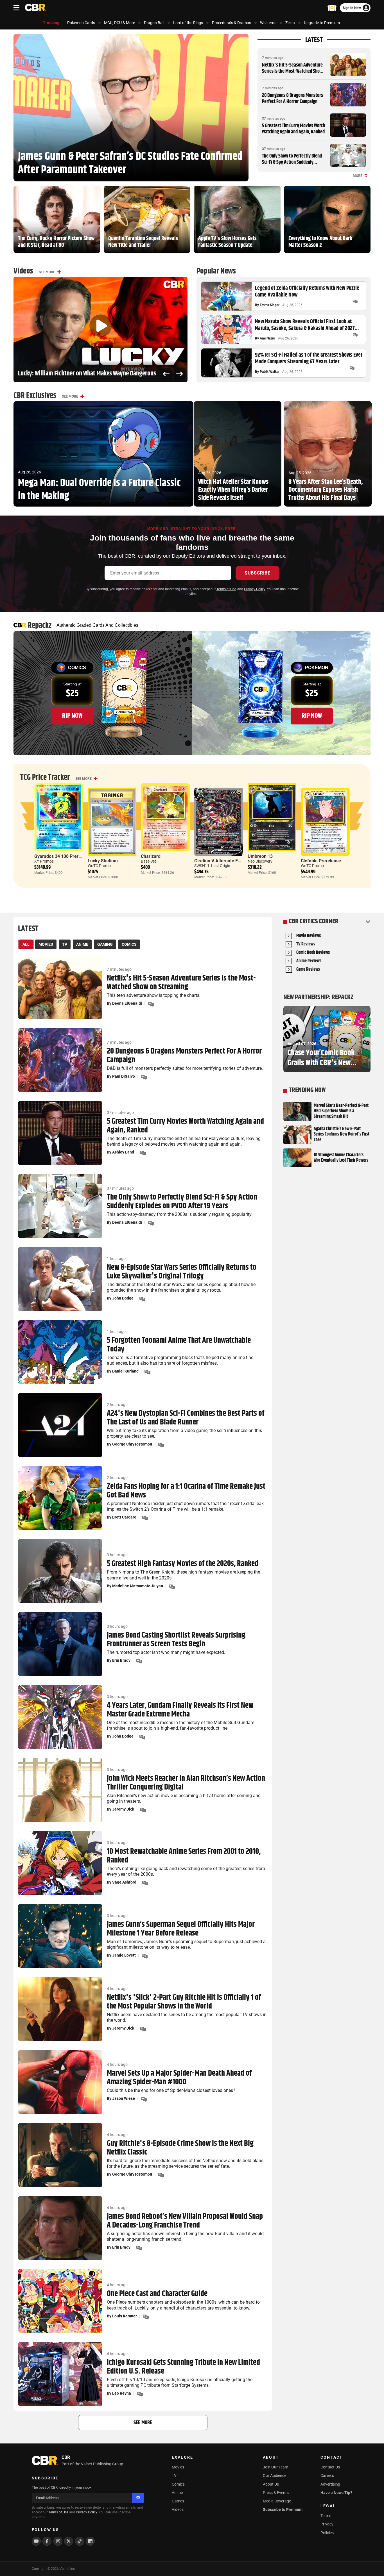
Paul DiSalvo (124, 1076)
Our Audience (275, 2475)
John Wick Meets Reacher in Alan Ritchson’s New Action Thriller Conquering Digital (186, 1783)
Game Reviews (308, 970)
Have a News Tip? (336, 2493)
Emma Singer (270, 305)
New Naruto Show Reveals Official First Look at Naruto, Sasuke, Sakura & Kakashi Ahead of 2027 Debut (305, 325)
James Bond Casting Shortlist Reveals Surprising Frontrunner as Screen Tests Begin (176, 1640)
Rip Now (72, 716)
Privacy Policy (255, 589)
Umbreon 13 (260, 856)
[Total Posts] (355, 301)
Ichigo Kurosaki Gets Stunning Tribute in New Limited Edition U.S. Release (183, 2367)
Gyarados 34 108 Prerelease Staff (69, 856)
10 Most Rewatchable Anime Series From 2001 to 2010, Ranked (184, 1856)
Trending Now (307, 1090)
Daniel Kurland (125, 1371)
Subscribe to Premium (283, 2509)
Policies (327, 2533)
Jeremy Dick (123, 1809)
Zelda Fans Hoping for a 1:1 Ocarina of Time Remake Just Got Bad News (186, 1491)
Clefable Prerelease (321, 861)
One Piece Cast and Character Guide (157, 2294)
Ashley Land (123, 1152)
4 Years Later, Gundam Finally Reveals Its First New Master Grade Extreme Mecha (180, 1710)
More (358, 176)
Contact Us (330, 2467)
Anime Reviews (309, 961)
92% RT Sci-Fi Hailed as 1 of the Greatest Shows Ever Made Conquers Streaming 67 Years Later (309, 359)
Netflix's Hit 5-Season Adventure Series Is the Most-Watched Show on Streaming (292, 71)
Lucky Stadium (103, 861)
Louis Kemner (125, 2316)
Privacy (327, 2524)
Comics (178, 2484)
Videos (178, 2509)
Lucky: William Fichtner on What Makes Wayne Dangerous (87, 374)
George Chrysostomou (132, 1444)
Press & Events (276, 2493)
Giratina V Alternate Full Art (222, 861)
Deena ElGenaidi (127, 1003)
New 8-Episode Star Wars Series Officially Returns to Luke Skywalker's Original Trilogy (182, 1272)
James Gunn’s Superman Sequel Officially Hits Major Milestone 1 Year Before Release (181, 1929)
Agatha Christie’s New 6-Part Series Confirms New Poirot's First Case (342, 1134)
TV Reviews (306, 944)
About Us (271, 2484)
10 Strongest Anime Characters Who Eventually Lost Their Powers (341, 1158)
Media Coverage (277, 2501)
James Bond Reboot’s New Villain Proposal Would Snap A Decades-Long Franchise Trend (185, 2221)
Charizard (151, 856)
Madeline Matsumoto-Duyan (138, 1586)
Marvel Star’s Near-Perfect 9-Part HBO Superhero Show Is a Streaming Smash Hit (341, 1111)
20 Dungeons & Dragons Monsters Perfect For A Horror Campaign (292, 99)
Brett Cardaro (124, 1517)
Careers (327, 2475)
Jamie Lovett (124, 1955)
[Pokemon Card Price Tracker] (332, 8)
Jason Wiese (124, 2098)
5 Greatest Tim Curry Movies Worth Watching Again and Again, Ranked (293, 129)
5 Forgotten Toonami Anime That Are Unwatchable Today (179, 1345)
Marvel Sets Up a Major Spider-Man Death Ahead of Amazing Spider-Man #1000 (179, 2078)
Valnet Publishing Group (102, 2464)
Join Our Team (275, 2467)
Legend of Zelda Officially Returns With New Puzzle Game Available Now (307, 292)
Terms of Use (226, 589)
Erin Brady (121, 1660)
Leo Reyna (122, 2393)
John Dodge (123, 1298)
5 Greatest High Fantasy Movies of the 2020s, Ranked (183, 1564)
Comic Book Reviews (313, 953)
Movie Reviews (309, 936)
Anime (177, 2493)
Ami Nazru (267, 338)
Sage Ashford (124, 1882)
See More (47, 272)
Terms (326, 2516)
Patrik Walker (270, 372)
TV (174, 2475)
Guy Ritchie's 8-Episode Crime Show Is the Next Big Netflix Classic (180, 2148)
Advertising (330, 2484)
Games (178, 2501)
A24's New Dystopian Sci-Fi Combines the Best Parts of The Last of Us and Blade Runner (186, 1418)
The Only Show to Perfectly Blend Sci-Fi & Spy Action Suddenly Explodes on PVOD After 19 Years (292, 162)
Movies (178, 2467)
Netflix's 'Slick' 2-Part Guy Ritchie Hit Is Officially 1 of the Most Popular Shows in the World (184, 2002)
